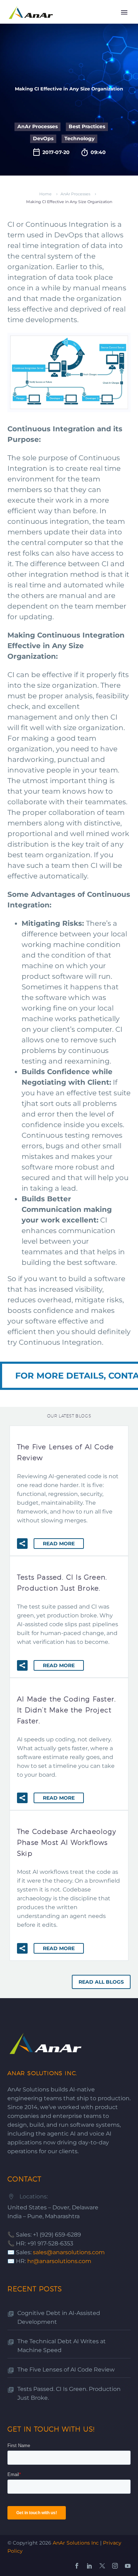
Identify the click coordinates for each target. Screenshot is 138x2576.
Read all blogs (101, 1982)
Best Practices (87, 126)
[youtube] (128, 2566)
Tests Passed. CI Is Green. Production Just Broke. (69, 2393)
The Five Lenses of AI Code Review (66, 2370)
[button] (22, 1544)
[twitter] (102, 2566)
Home (45, 194)
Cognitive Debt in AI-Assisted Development (59, 2317)
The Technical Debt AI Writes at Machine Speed (62, 2346)
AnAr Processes (38, 126)
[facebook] (77, 2566)
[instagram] (115, 2566)
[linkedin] (90, 2566)
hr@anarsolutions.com (59, 2261)
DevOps (43, 138)
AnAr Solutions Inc (76, 2543)
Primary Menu (124, 12)
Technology (79, 138)
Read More (59, 1544)
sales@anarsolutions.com (69, 2252)
